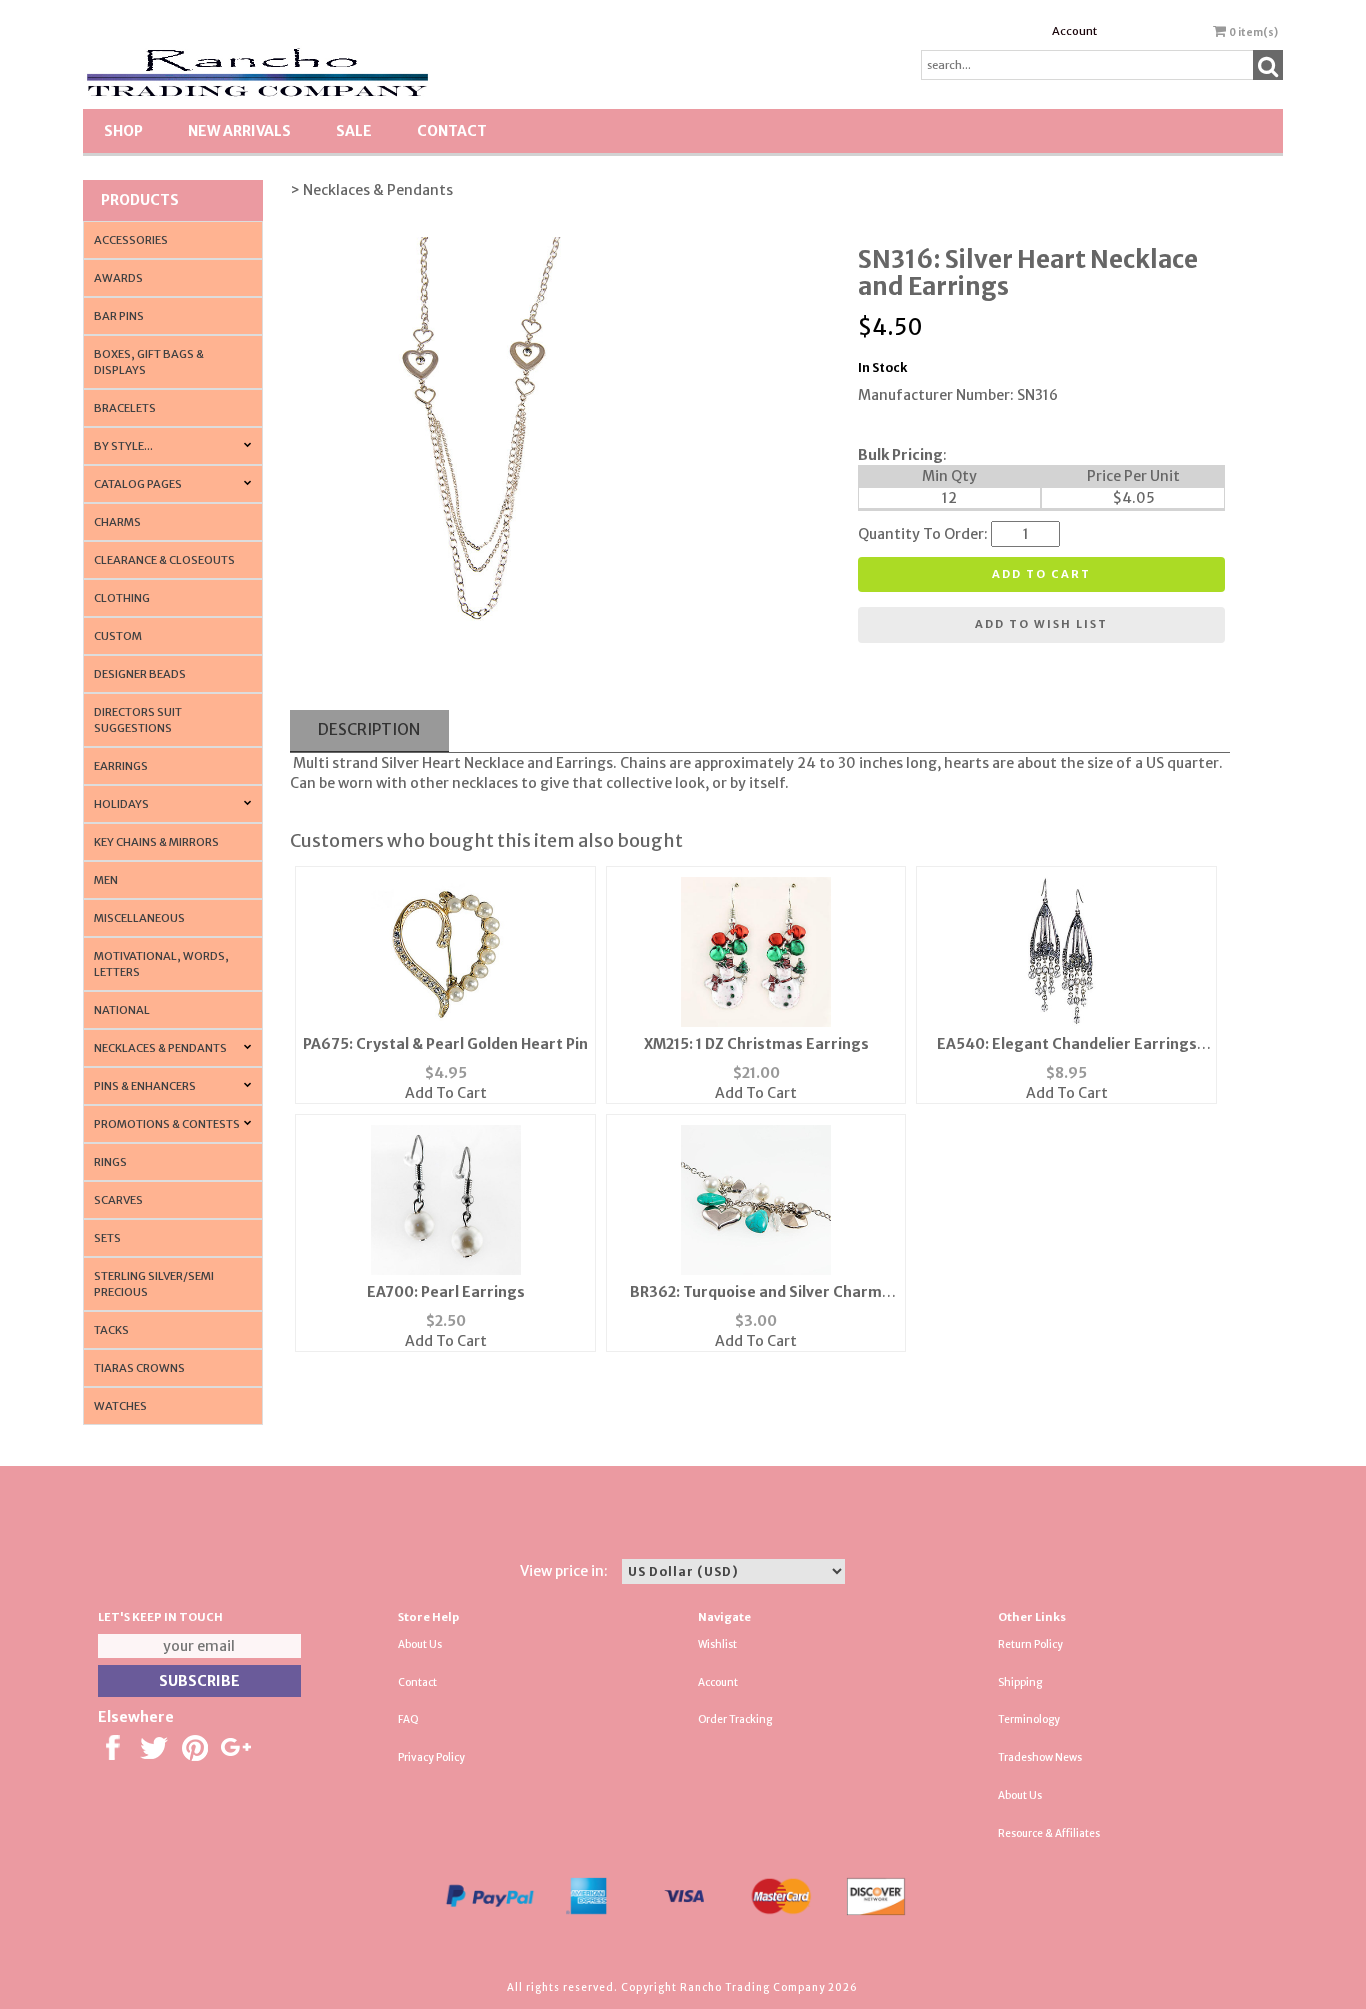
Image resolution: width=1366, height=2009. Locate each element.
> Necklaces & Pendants (371, 190)
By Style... (123, 446)
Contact (452, 131)
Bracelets (125, 408)
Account (1074, 31)
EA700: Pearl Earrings (446, 1292)
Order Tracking (735, 1719)
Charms (117, 522)
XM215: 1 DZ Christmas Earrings (756, 1044)
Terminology (1029, 1719)
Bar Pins (119, 316)
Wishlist (717, 1644)
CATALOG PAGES (138, 484)
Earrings (121, 766)
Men (106, 880)
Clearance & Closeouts (164, 560)
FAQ (408, 1719)
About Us (420, 1644)
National (122, 1010)
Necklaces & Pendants (160, 1048)
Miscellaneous (139, 918)
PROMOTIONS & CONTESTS (167, 1124)
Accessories (131, 240)
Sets (107, 1238)
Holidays (121, 804)
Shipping (1020, 1682)
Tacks (111, 1330)
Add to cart (1041, 574)
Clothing (122, 598)
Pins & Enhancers (145, 1086)
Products (140, 200)
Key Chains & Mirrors (156, 842)
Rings (110, 1162)
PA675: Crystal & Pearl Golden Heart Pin (445, 1044)
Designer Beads (140, 674)
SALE (354, 131)
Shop (123, 131)
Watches (120, 1406)
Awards (118, 278)
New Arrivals (239, 131)
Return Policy (1030, 1644)
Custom (118, 636)
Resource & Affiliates (1049, 1833)
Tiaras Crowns (139, 1368)
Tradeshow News (1040, 1757)
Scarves (118, 1200)
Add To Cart (446, 1093)
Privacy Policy (431, 1757)
